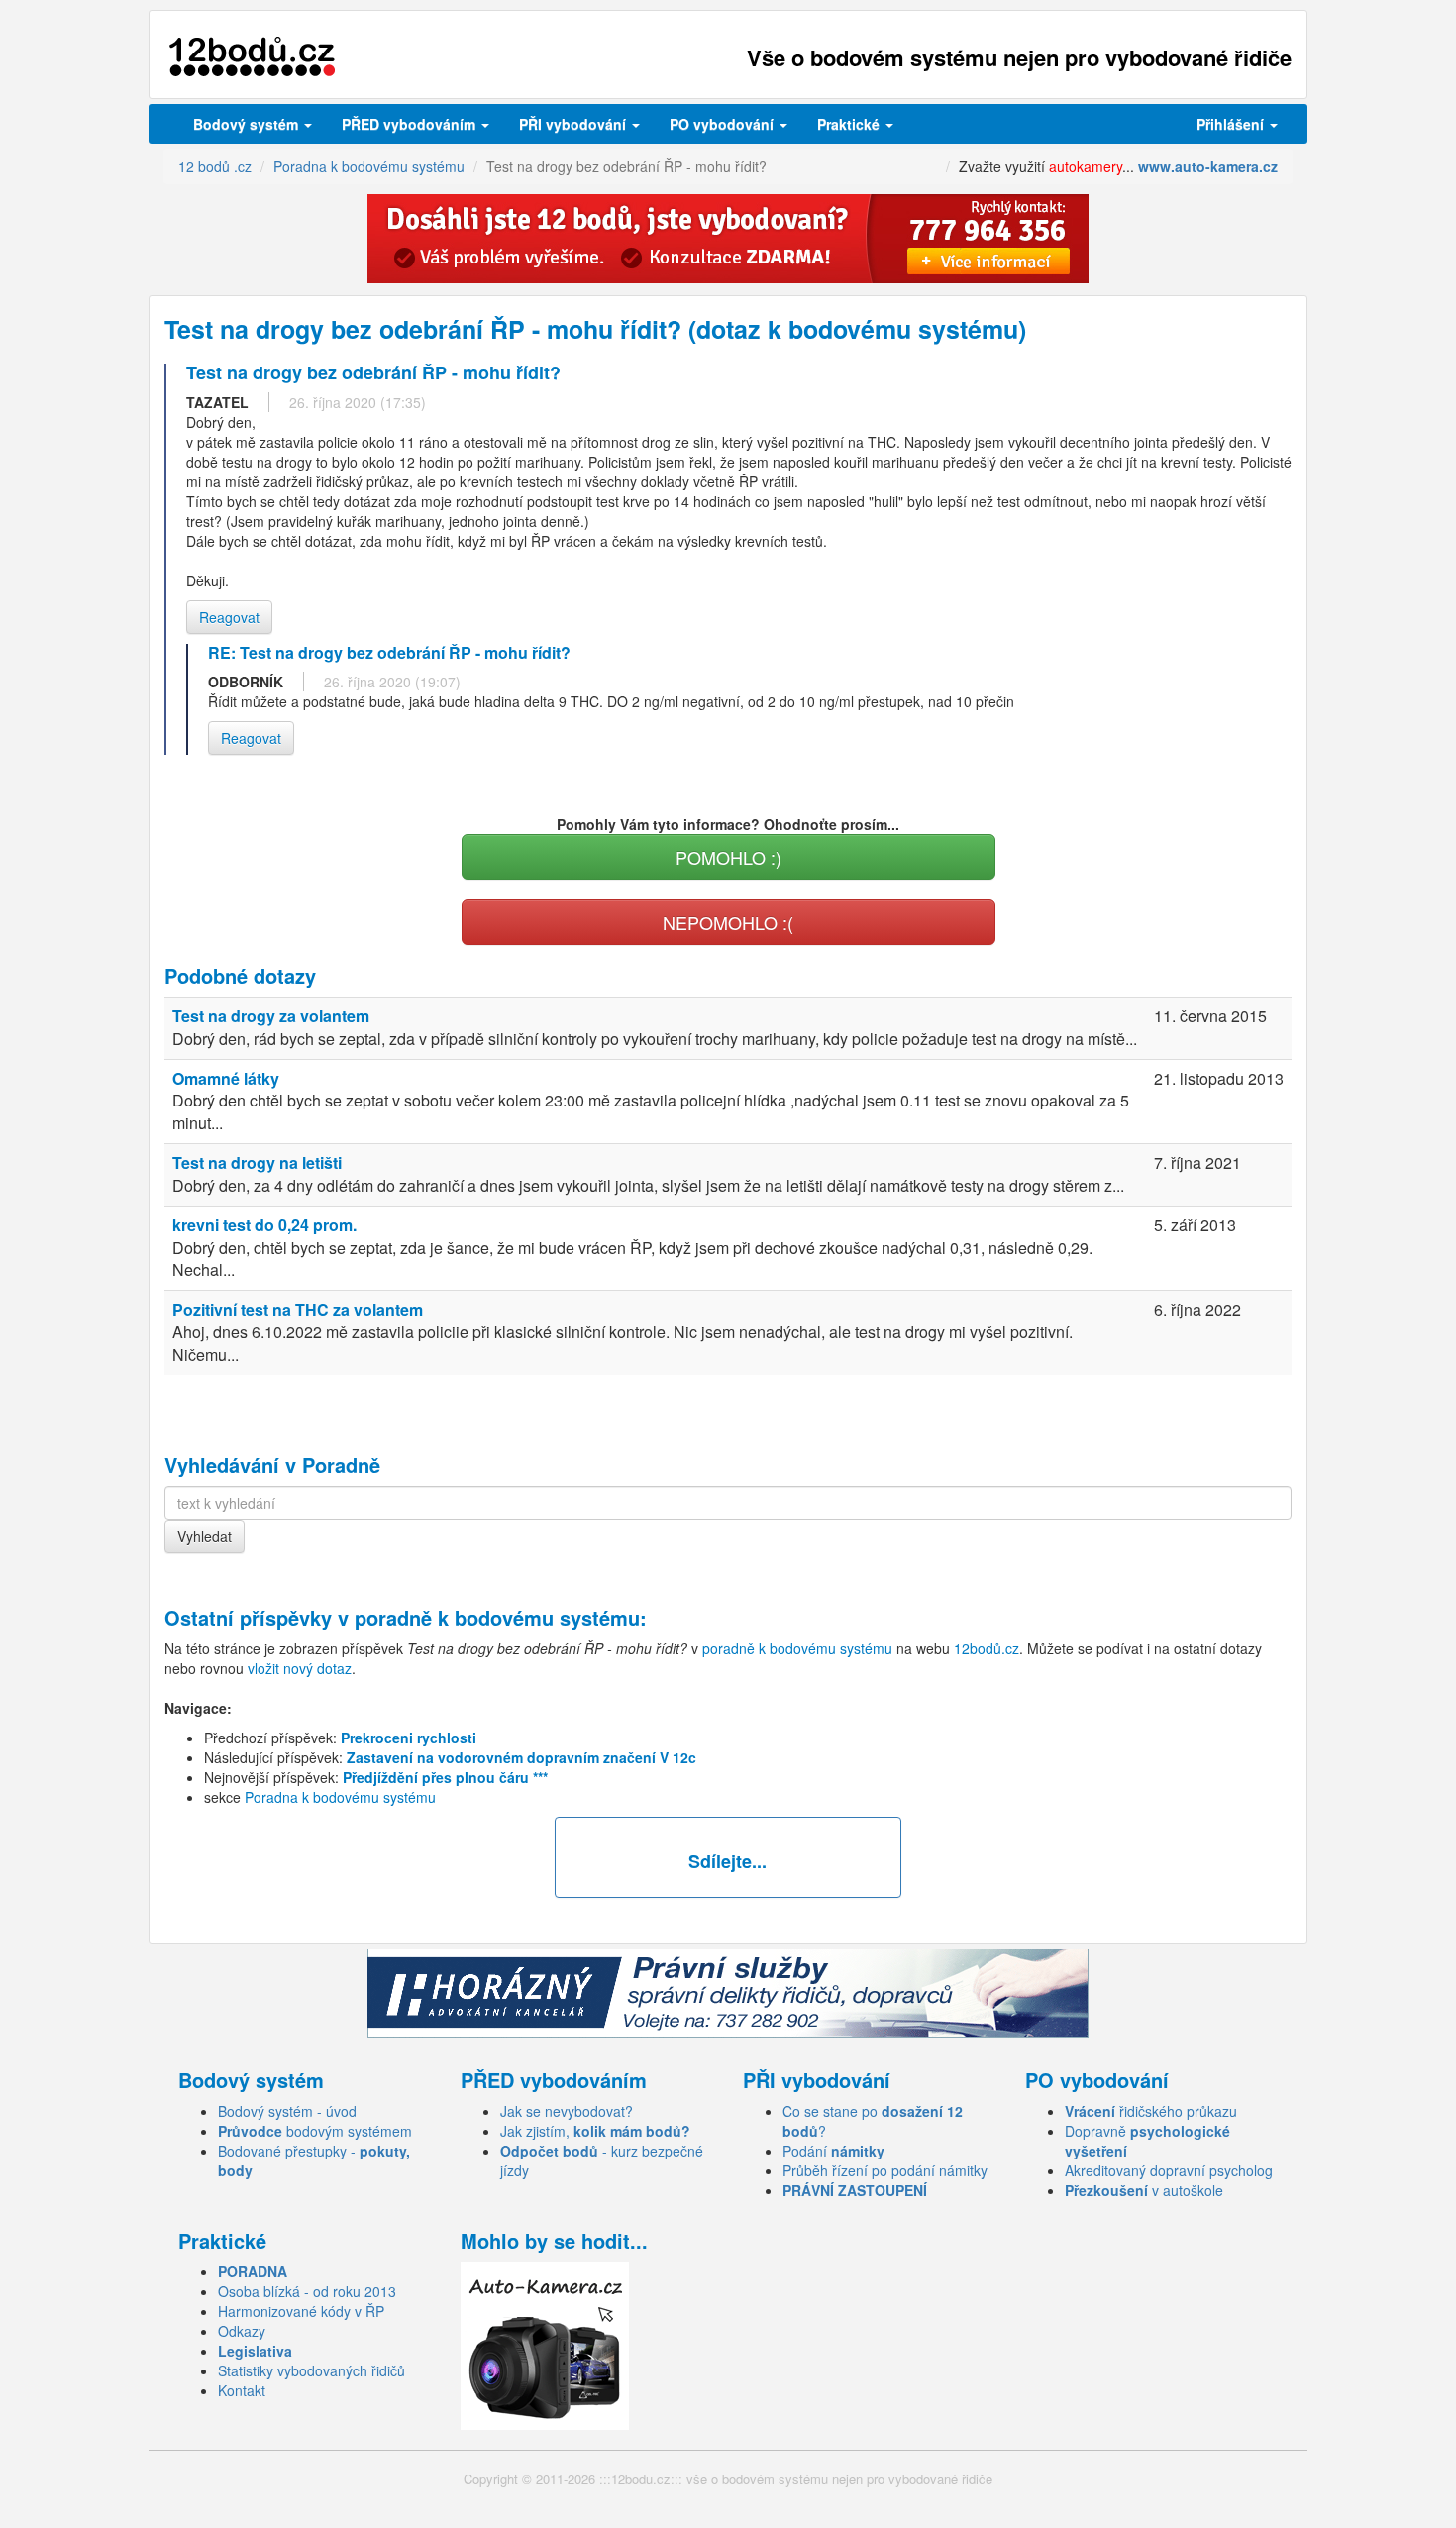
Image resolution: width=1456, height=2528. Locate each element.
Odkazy (242, 2331)
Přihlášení (1232, 124)
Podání (833, 2151)
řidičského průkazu (1151, 2111)
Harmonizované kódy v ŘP (301, 2311)
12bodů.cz (987, 1648)
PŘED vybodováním (411, 124)
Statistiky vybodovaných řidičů (312, 2370)
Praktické (850, 124)
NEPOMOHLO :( (728, 922)
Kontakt (242, 2390)
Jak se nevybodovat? (567, 2111)
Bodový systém (248, 124)
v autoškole (1144, 2190)
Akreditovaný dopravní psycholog (1169, 2170)
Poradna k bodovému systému (340, 1797)
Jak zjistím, (595, 2131)
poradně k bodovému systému (497, 1617)
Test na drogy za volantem (271, 1016)
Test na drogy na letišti (257, 1162)
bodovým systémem (315, 2131)
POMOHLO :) (728, 857)
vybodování (574, 124)
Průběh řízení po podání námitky (885, 2170)
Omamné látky (226, 1078)
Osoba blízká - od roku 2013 (307, 2291)
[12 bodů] (252, 57)
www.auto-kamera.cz (1208, 166)
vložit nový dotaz (300, 1668)
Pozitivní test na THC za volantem (298, 1309)
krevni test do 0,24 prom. (264, 1225)
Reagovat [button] (229, 617)
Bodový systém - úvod (287, 2111)
